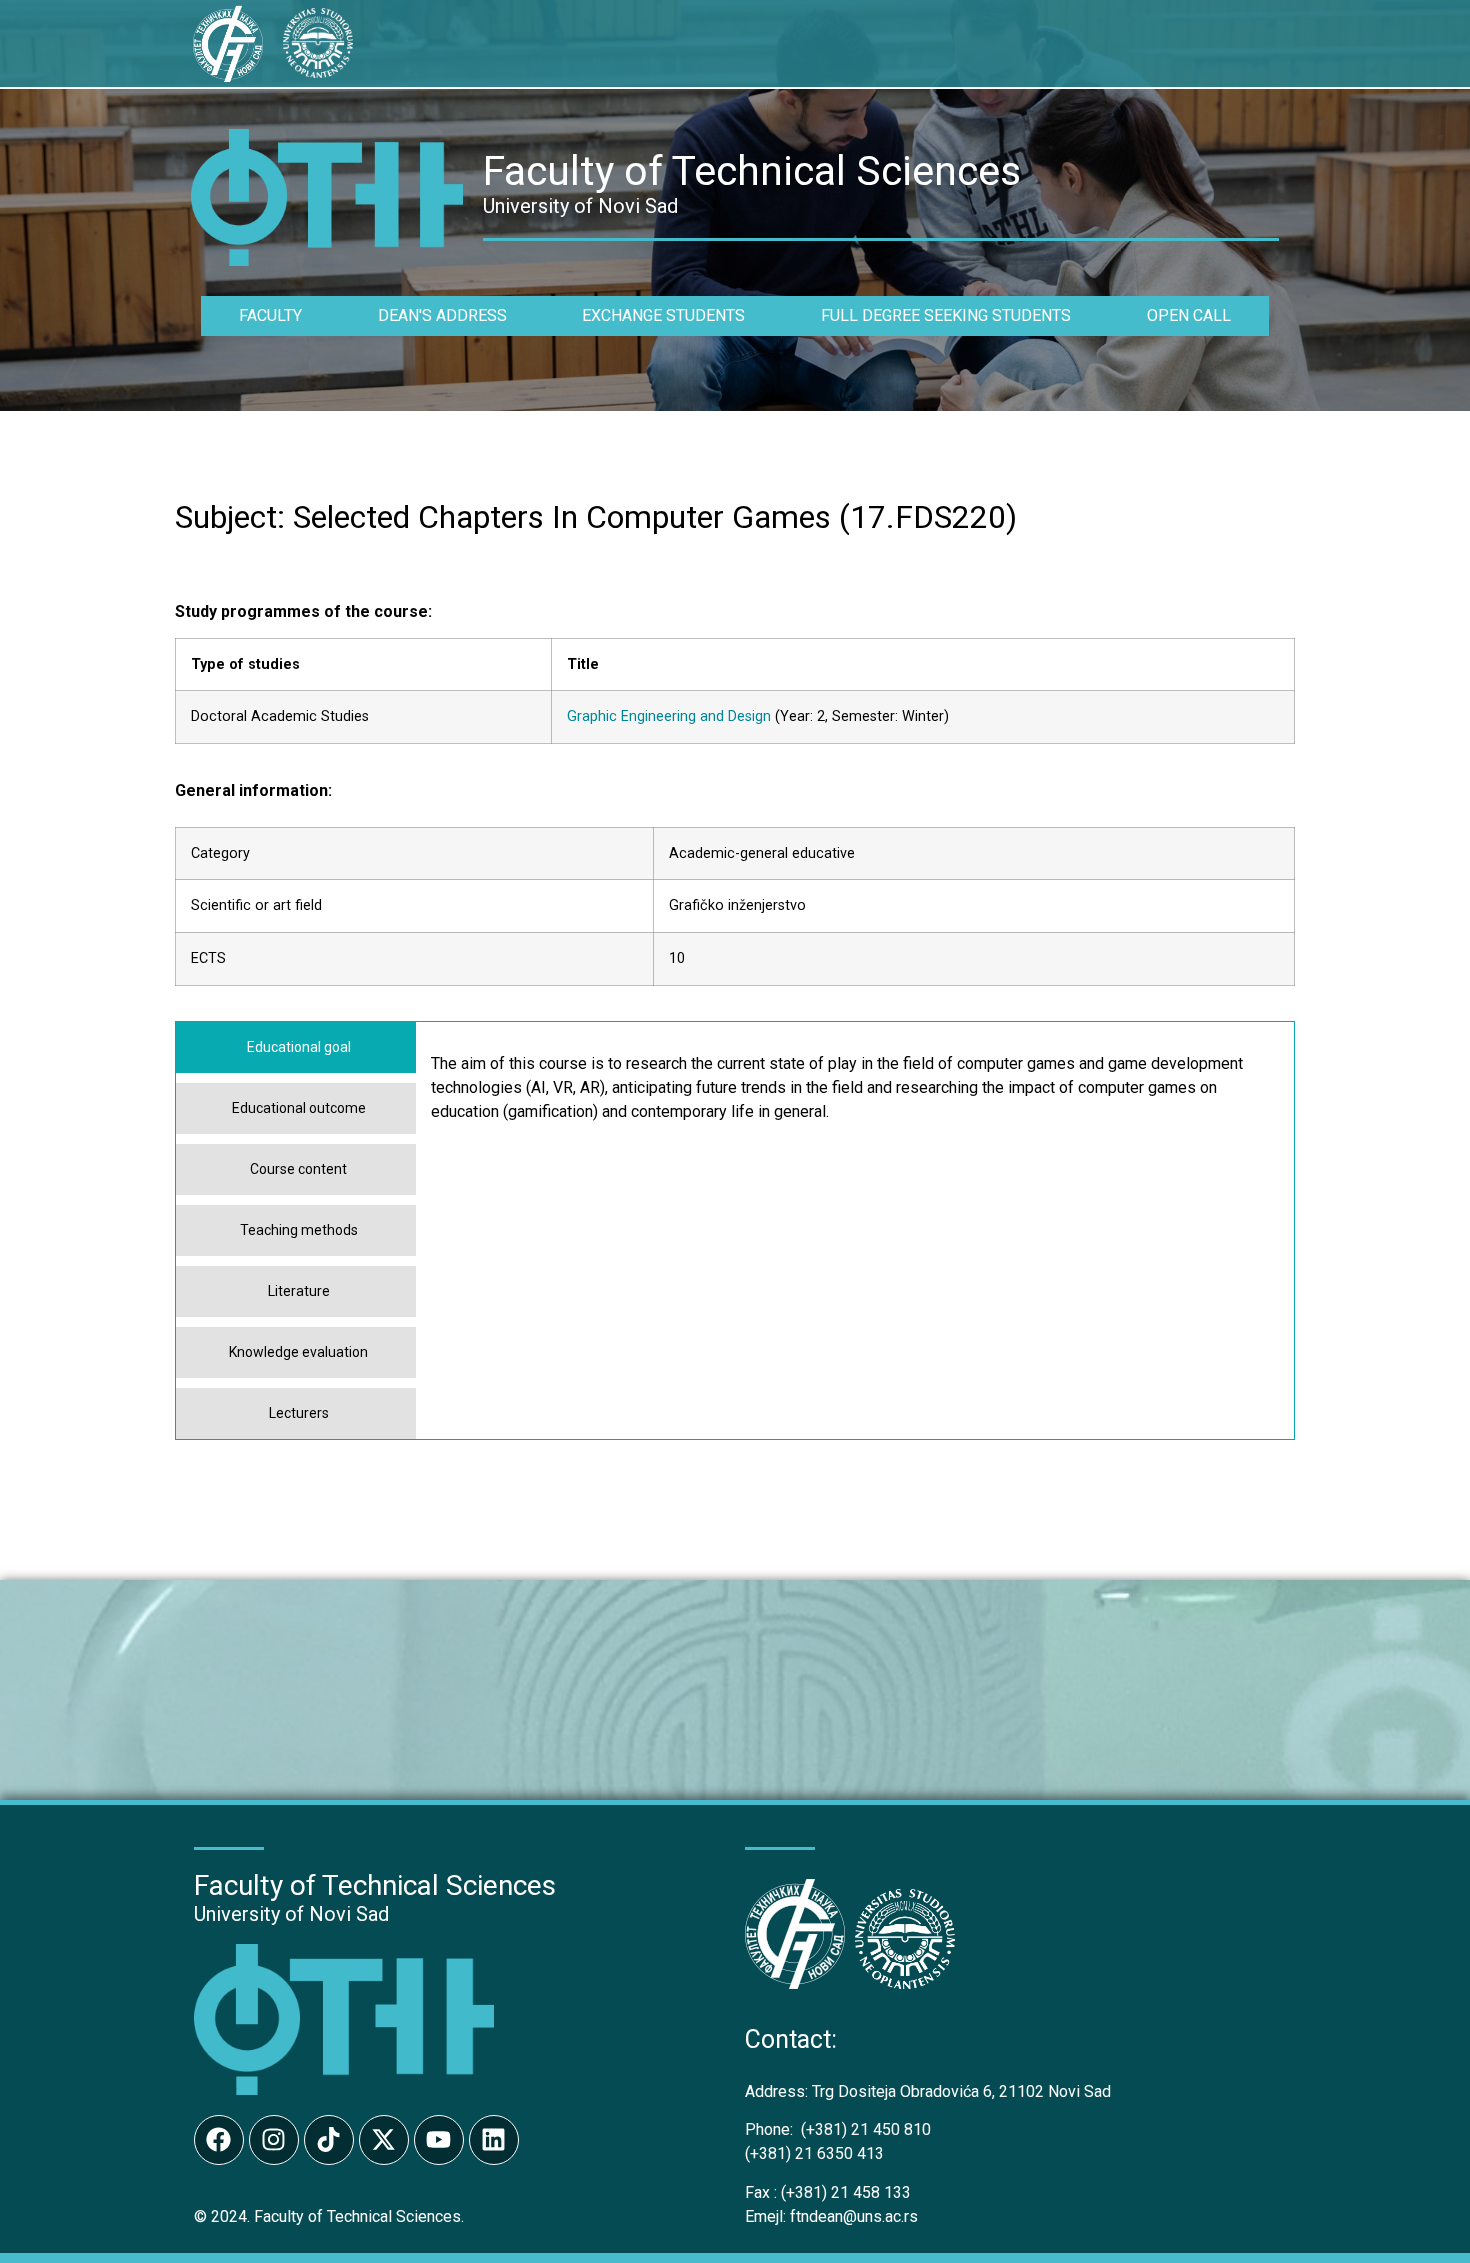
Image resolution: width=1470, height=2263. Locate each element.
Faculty (270, 315)
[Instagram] (274, 2140)
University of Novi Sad (291, 1914)
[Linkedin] (494, 2140)
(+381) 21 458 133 (828, 2192)
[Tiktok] (329, 2140)
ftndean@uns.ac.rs (854, 2216)
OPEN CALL (1189, 315)
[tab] (296, 1047)
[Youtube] (439, 2140)
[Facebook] (219, 2140)
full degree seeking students (946, 315)
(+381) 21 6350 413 (814, 2153)
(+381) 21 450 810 (838, 2129)
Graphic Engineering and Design (669, 716)
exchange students (663, 315)
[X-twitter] (384, 2140)
